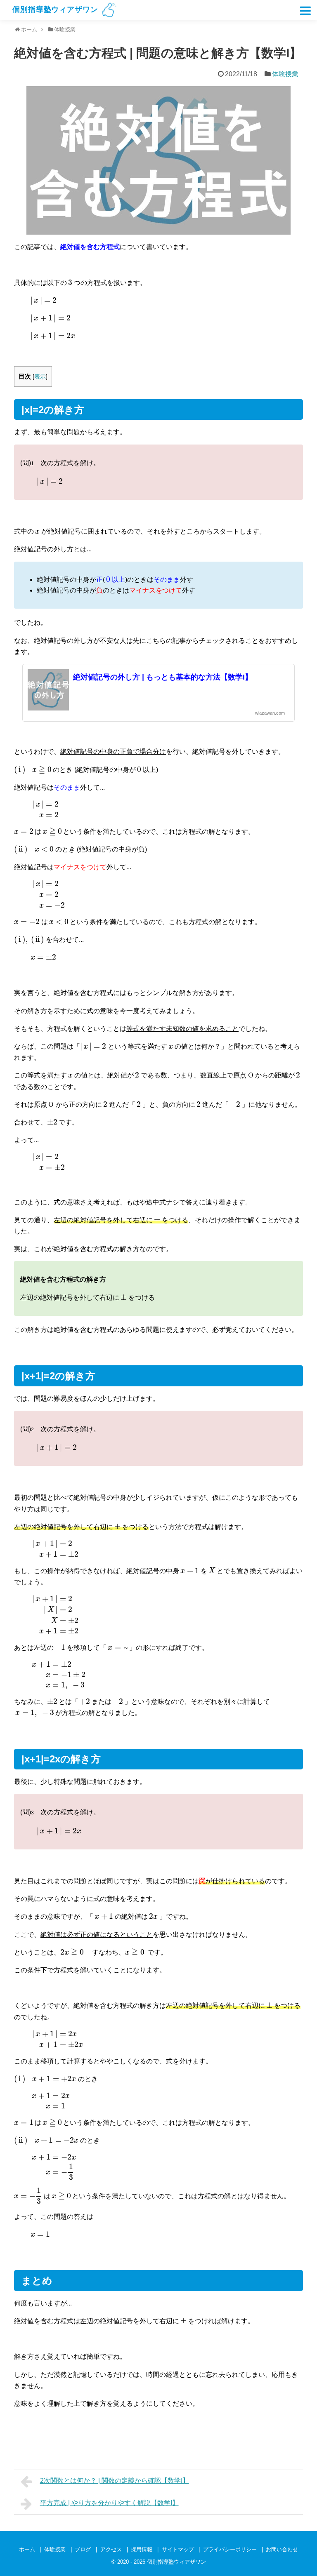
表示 (40, 377)
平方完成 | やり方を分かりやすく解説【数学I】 (109, 2503)
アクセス (111, 2549)
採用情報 (142, 2549)
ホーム (27, 2549)
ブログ (83, 2549)
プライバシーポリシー (230, 2549)
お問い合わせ (282, 2549)
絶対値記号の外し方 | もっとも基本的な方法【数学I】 (163, 677)
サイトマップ (178, 2549)
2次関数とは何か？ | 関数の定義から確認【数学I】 (115, 2481)
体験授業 (285, 74)
